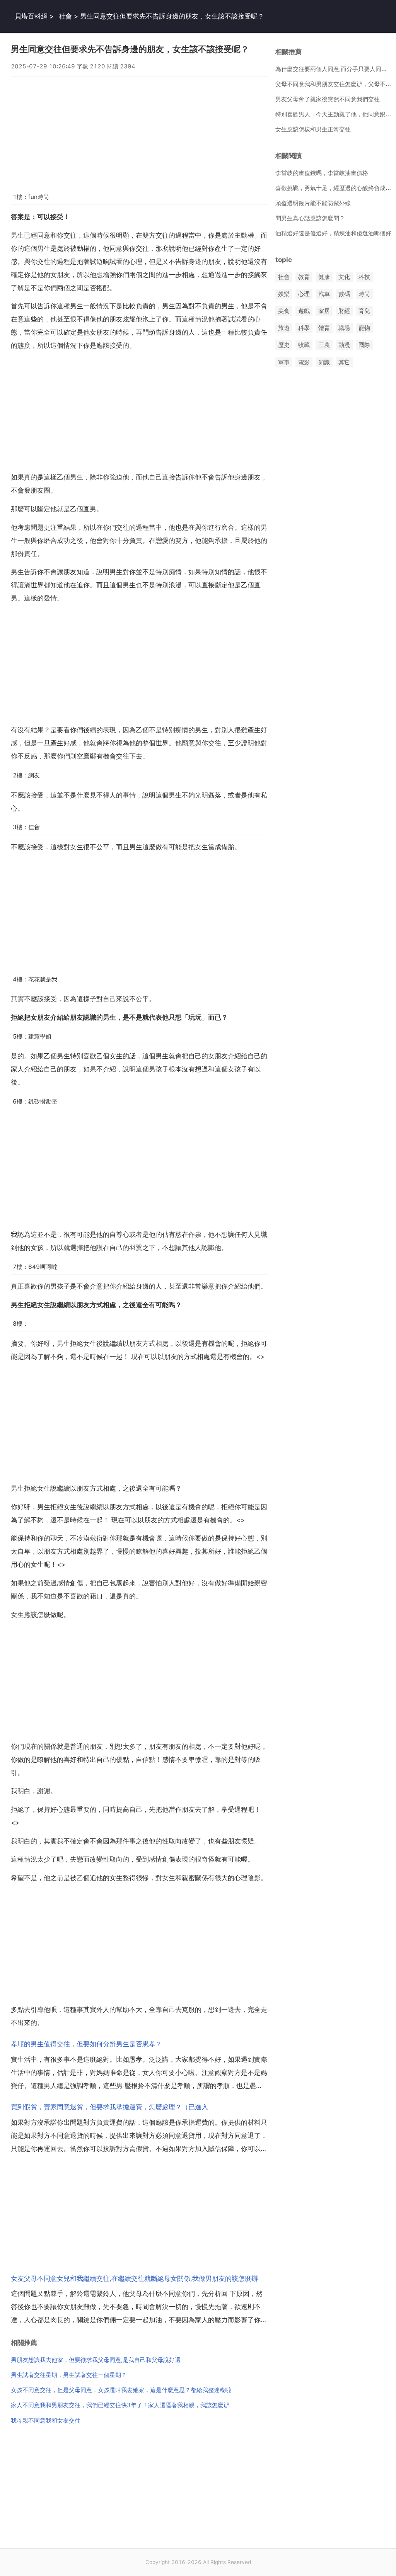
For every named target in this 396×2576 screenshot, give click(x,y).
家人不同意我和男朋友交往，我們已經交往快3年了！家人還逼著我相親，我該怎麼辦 (120, 2405)
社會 (65, 16)
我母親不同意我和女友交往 (46, 2420)
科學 (304, 328)
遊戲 (304, 311)
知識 (324, 362)
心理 (304, 294)
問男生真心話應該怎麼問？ (310, 218)
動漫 (344, 345)
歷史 (284, 345)
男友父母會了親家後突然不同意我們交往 (328, 99)
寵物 (364, 328)
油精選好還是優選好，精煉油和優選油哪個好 (333, 233)
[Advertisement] (140, 131)
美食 (284, 311)
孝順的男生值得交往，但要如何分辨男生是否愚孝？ (86, 2044)
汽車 (324, 294)
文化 (344, 277)
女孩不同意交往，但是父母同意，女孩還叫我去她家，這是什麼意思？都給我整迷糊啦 (121, 2390)
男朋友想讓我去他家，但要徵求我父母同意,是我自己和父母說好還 (96, 2360)
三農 (324, 345)
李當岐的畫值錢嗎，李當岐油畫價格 (322, 173)
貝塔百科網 (31, 16)
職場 (344, 328)
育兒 (364, 311)
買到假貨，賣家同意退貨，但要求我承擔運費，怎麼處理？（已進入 (109, 2107)
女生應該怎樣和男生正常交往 (313, 129)
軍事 (284, 362)
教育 (304, 277)
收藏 (304, 345)
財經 (344, 311)
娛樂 (284, 294)
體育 (324, 328)
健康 (324, 277)
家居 (324, 311)
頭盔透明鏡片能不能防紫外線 (313, 203)
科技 (364, 277)
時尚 (364, 294)
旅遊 (284, 328)
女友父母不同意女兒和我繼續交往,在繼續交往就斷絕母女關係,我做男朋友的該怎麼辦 (134, 2278)
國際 (364, 345)
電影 (304, 362)
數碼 (344, 294)
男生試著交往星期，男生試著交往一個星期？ (69, 2375)
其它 (344, 362)
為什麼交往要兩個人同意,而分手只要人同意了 (334, 69)
